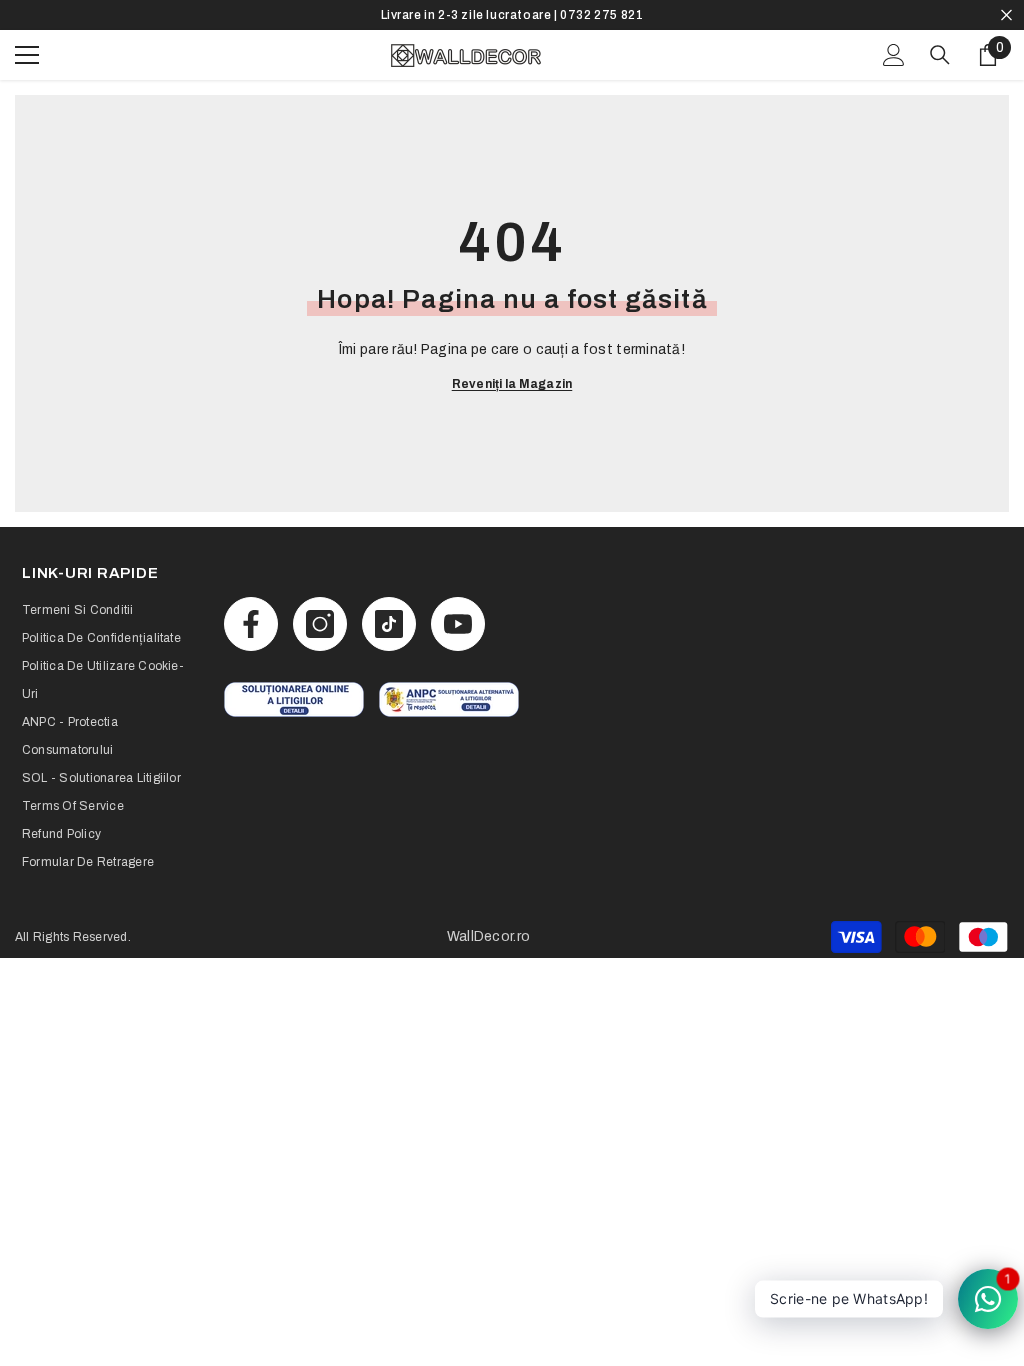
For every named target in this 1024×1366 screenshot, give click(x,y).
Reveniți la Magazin (512, 384)
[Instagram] (320, 624)
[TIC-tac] (389, 624)
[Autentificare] (894, 55)
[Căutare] (940, 55)
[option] (512, 15)
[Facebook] (251, 624)
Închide (1006, 15)
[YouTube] (458, 624)
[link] (294, 699)
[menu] (27, 55)
